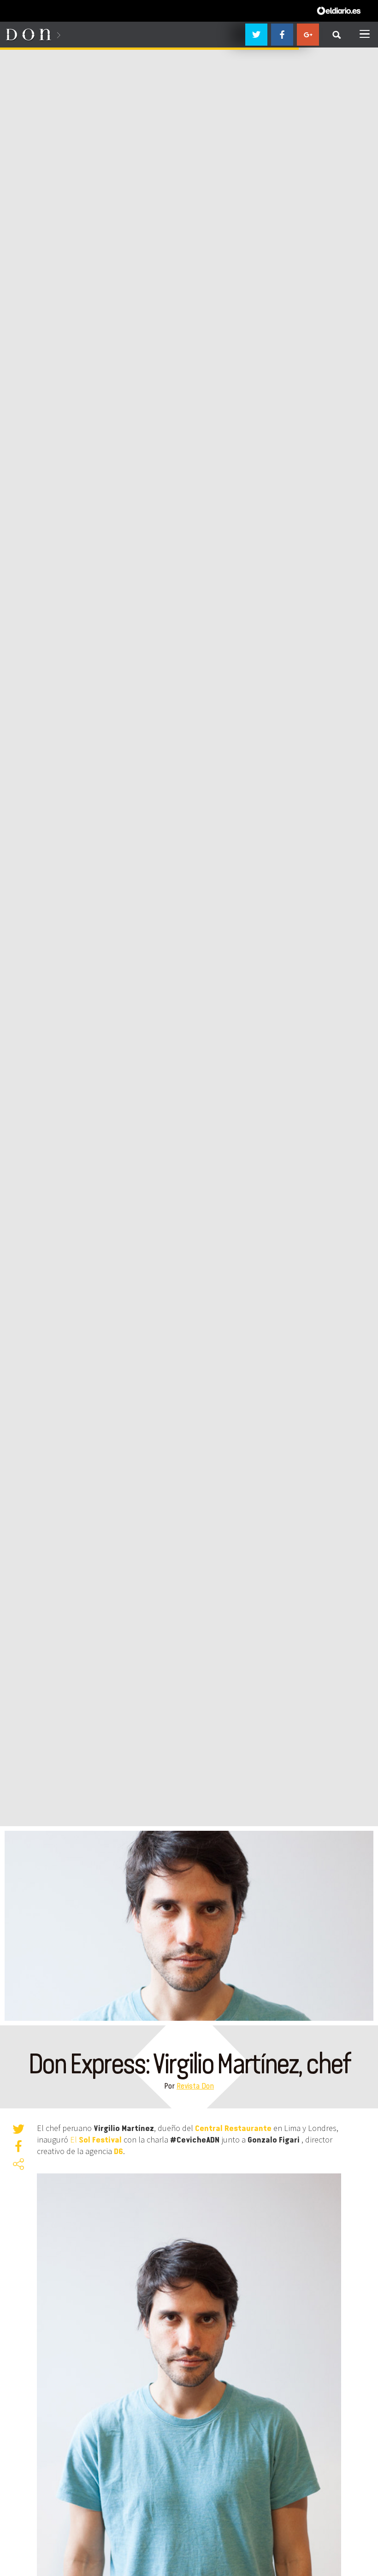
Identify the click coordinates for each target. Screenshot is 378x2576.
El (96, 2140)
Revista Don (195, 2086)
